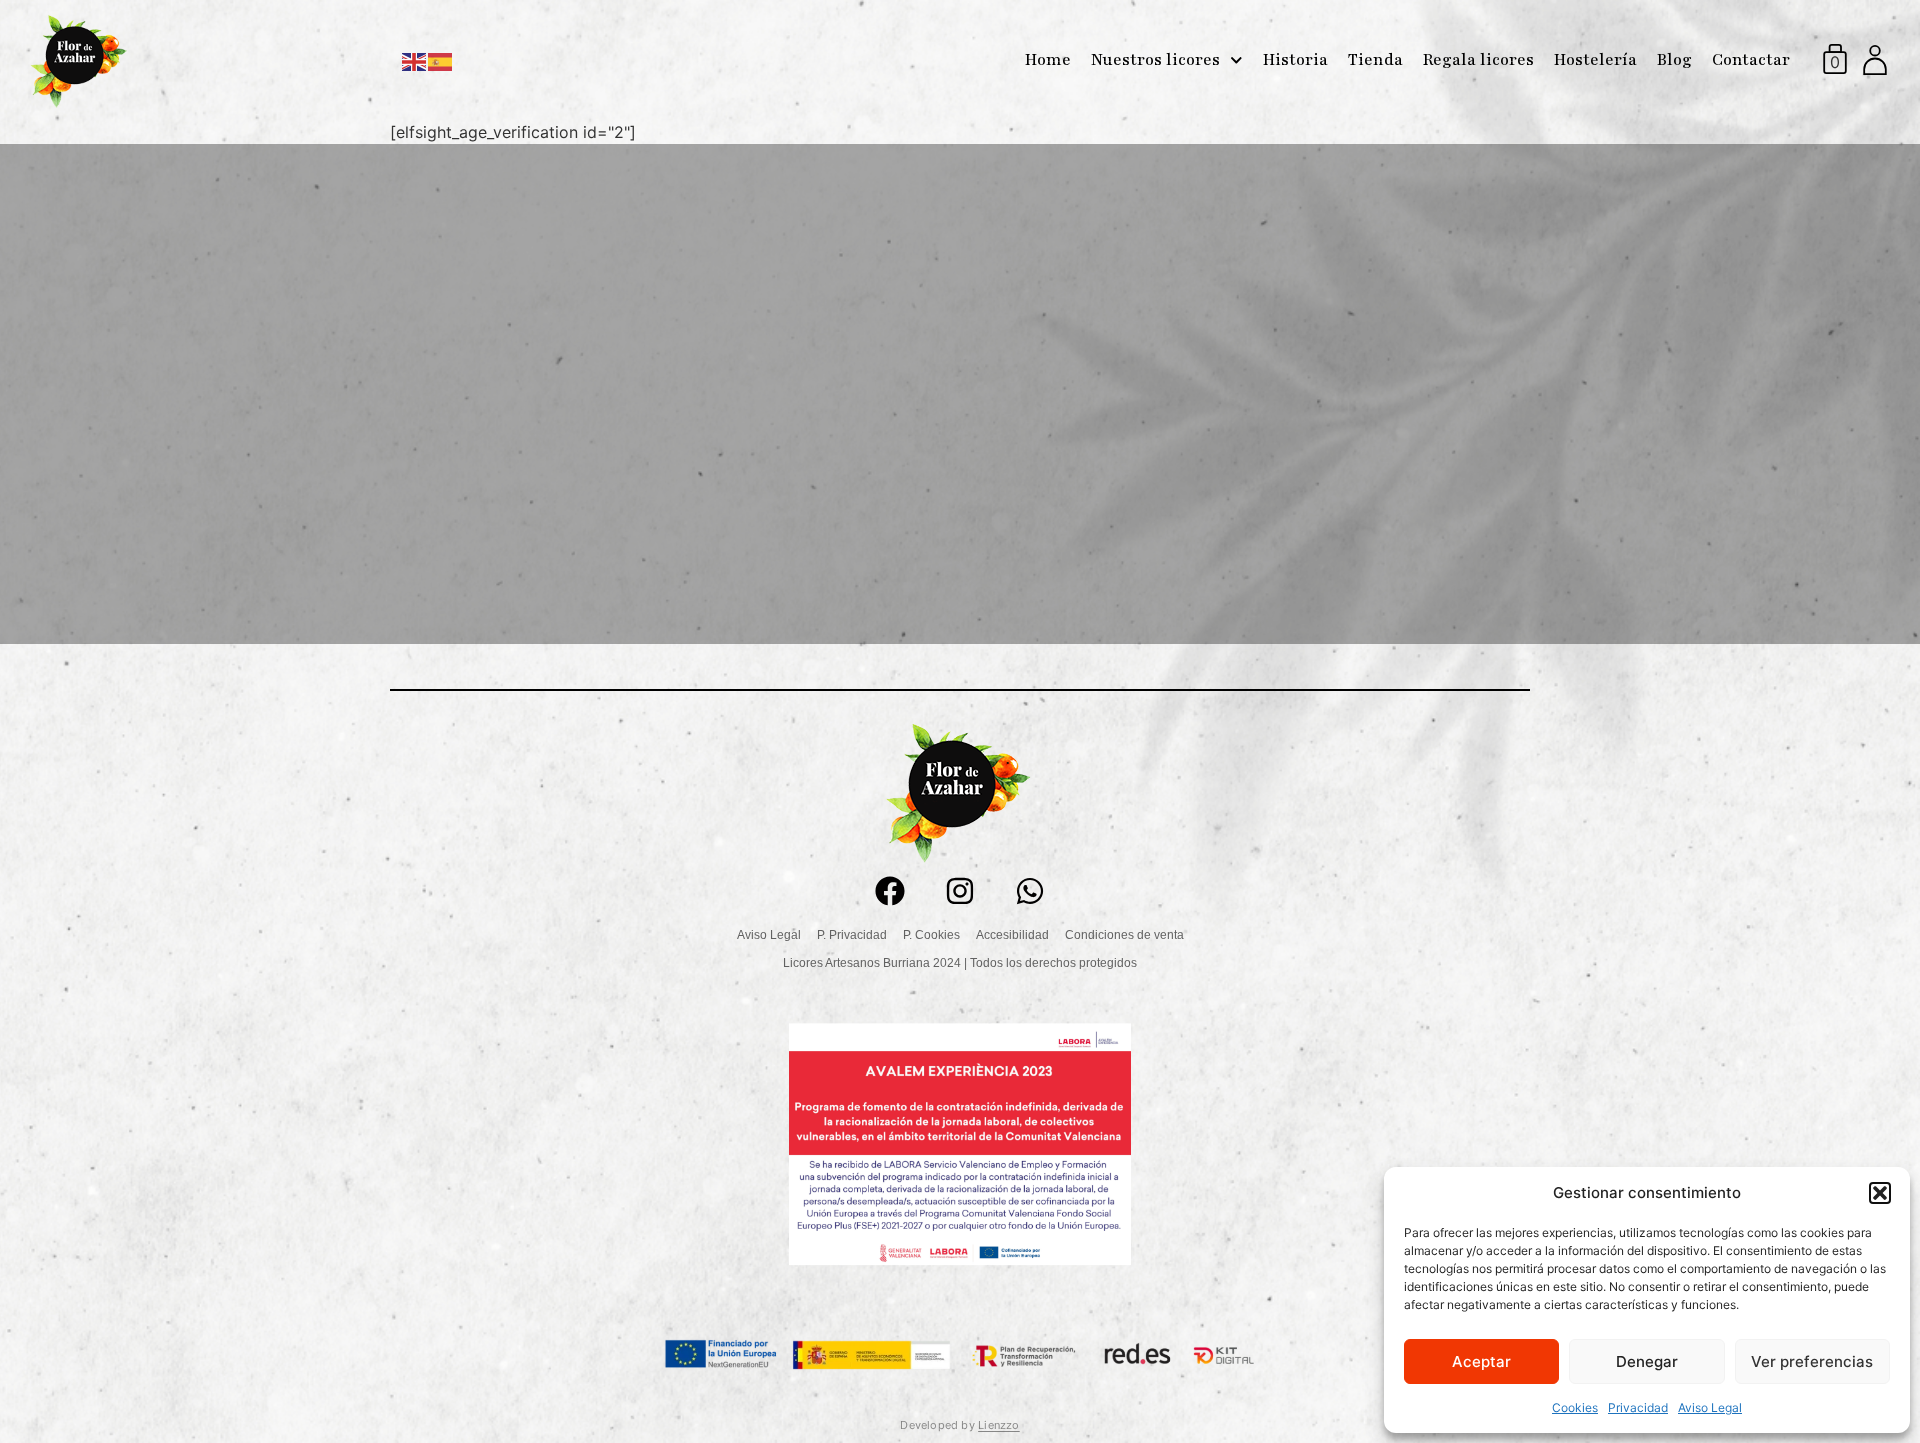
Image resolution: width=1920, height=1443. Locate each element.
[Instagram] (960, 891)
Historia (1295, 60)
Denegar (1647, 1361)
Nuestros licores (1155, 60)
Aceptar (1481, 1361)
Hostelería (1595, 60)
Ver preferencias (1812, 1361)
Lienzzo (999, 1425)
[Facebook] (890, 891)
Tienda (1375, 60)
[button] (1880, 1193)
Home (1048, 60)
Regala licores (1478, 60)
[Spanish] (441, 60)
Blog (1674, 60)
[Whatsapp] (1030, 891)
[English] (415, 60)
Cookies (1575, 1407)
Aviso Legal (1710, 1407)
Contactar (1751, 60)
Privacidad (1638, 1407)
